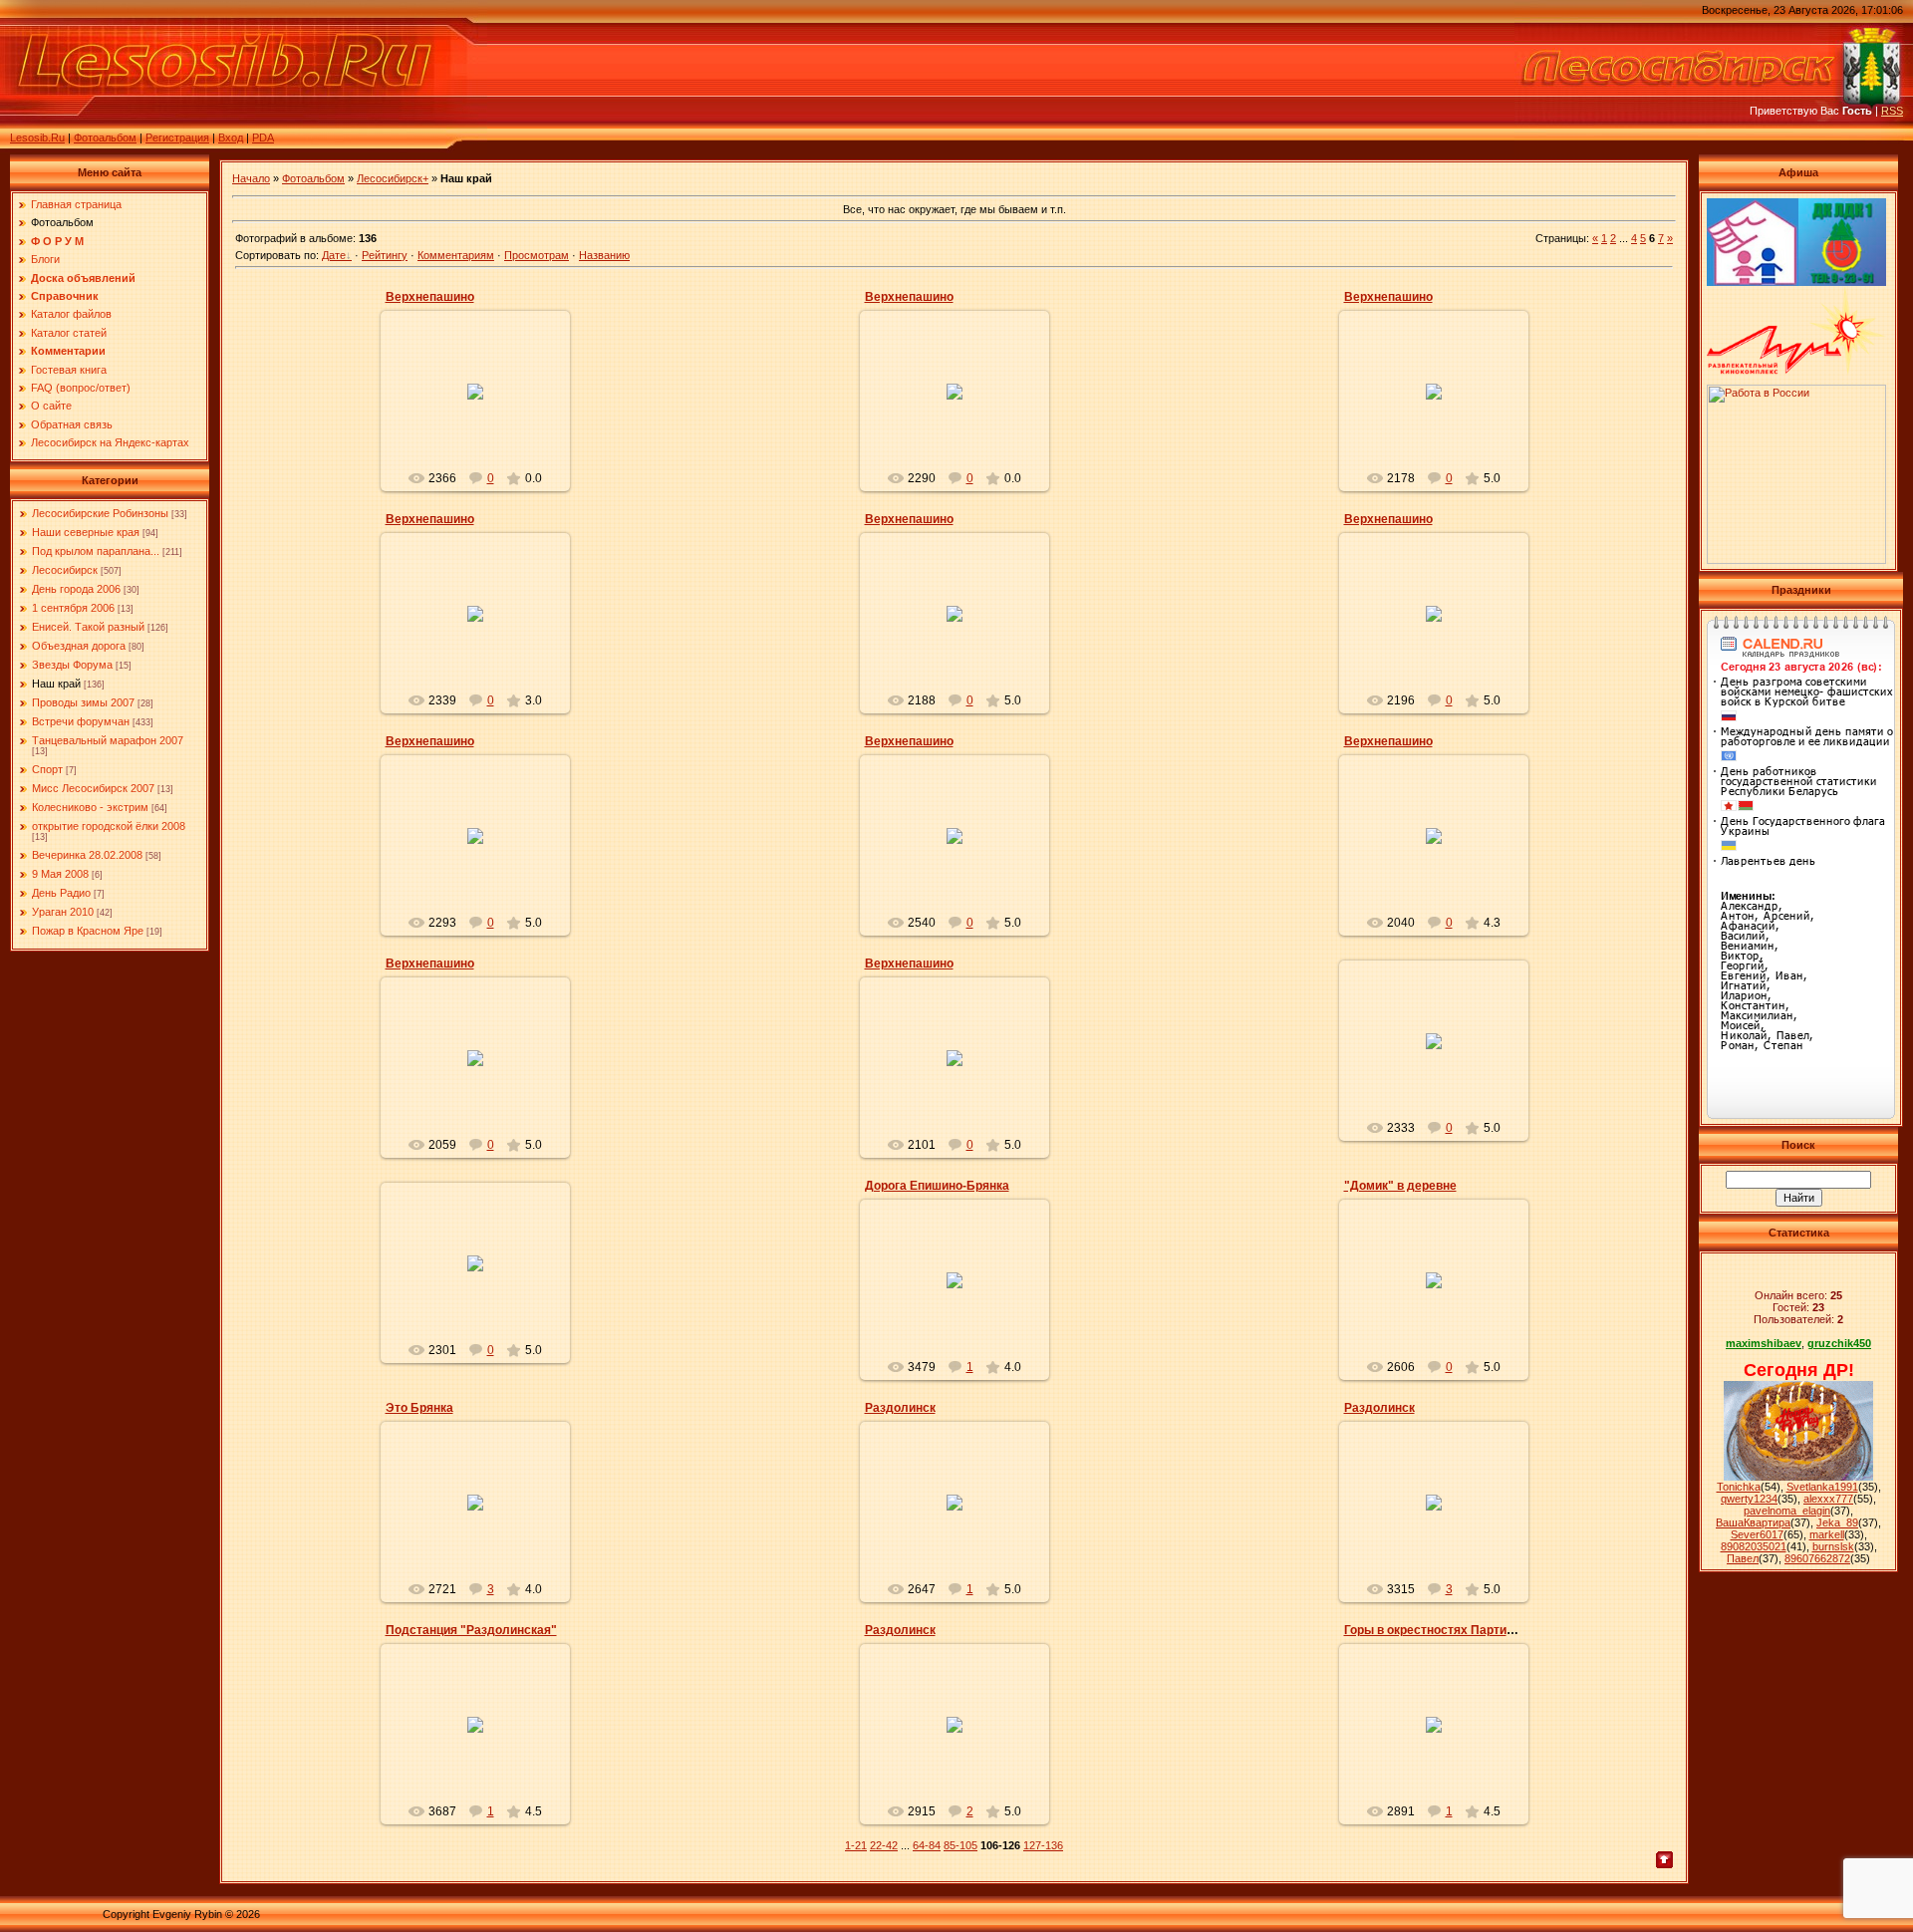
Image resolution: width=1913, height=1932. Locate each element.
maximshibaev (1764, 1343)
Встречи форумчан (81, 721)
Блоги (45, 259)
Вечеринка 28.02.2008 (87, 855)
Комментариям (456, 255)
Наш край (56, 684)
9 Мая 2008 (60, 874)
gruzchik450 (1839, 1343)
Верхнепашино (430, 297)
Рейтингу (385, 255)
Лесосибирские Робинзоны (100, 513)
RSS (1892, 111)
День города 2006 (76, 589)
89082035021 (1754, 1546)
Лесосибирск (65, 570)
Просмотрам (537, 255)
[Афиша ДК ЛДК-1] (1842, 282)
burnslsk (1833, 1546)
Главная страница (76, 204)
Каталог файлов (71, 314)
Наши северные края (86, 532)
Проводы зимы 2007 (83, 702)
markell (1827, 1534)
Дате (334, 255)
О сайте (51, 406)
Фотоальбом (105, 138)
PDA (263, 138)
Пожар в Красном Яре (88, 931)
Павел (1743, 1558)
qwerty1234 (1749, 1499)
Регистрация (177, 138)
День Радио (61, 893)
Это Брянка (419, 1408)
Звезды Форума (72, 665)
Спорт (47, 769)
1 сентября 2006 (73, 608)
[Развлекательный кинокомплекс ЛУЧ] (1796, 371)
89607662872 (1817, 1558)
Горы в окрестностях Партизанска (1445, 1630)
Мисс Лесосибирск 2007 (93, 788)
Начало (251, 178)
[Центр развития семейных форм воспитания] (1753, 282)
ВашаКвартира (1753, 1522)
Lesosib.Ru (37, 138)
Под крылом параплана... (96, 551)
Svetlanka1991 (1822, 1487)
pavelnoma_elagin (1787, 1511)
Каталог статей (69, 333)
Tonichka (1739, 1487)
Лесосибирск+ (393, 178)
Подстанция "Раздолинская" (471, 1630)
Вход (231, 138)
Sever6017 (1757, 1534)
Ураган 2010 (63, 912)
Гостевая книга (69, 370)
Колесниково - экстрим (90, 807)
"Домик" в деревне (1400, 1186)
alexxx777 (1828, 1499)
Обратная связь (72, 424)
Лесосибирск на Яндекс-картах (110, 442)
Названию (604, 255)
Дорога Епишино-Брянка (937, 1186)
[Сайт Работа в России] (1796, 560)
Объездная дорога (79, 646)
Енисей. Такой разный (88, 627)
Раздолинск (900, 1408)
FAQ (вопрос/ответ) (81, 388)
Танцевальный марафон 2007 (108, 740)
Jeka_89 (1837, 1522)
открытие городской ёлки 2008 (109, 826)
